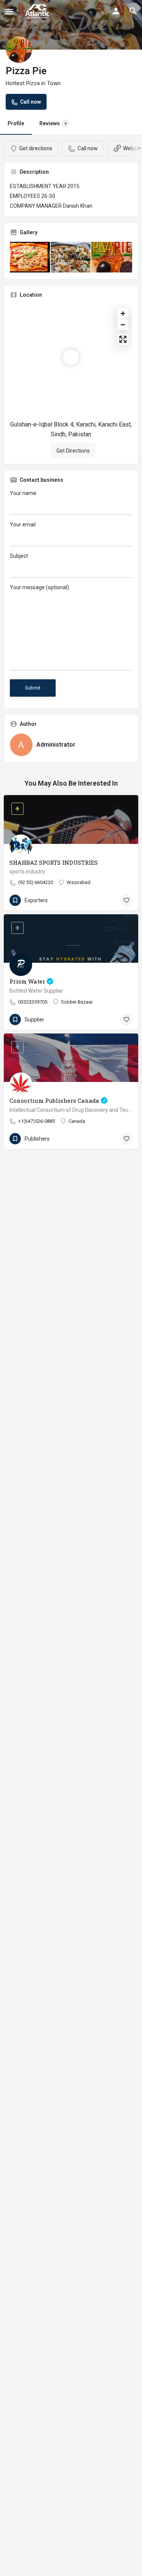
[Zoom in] (123, 314)
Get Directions (73, 451)
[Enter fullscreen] (123, 339)
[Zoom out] (123, 325)
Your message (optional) (39, 587)
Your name (23, 493)
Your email (23, 525)
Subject (19, 556)
